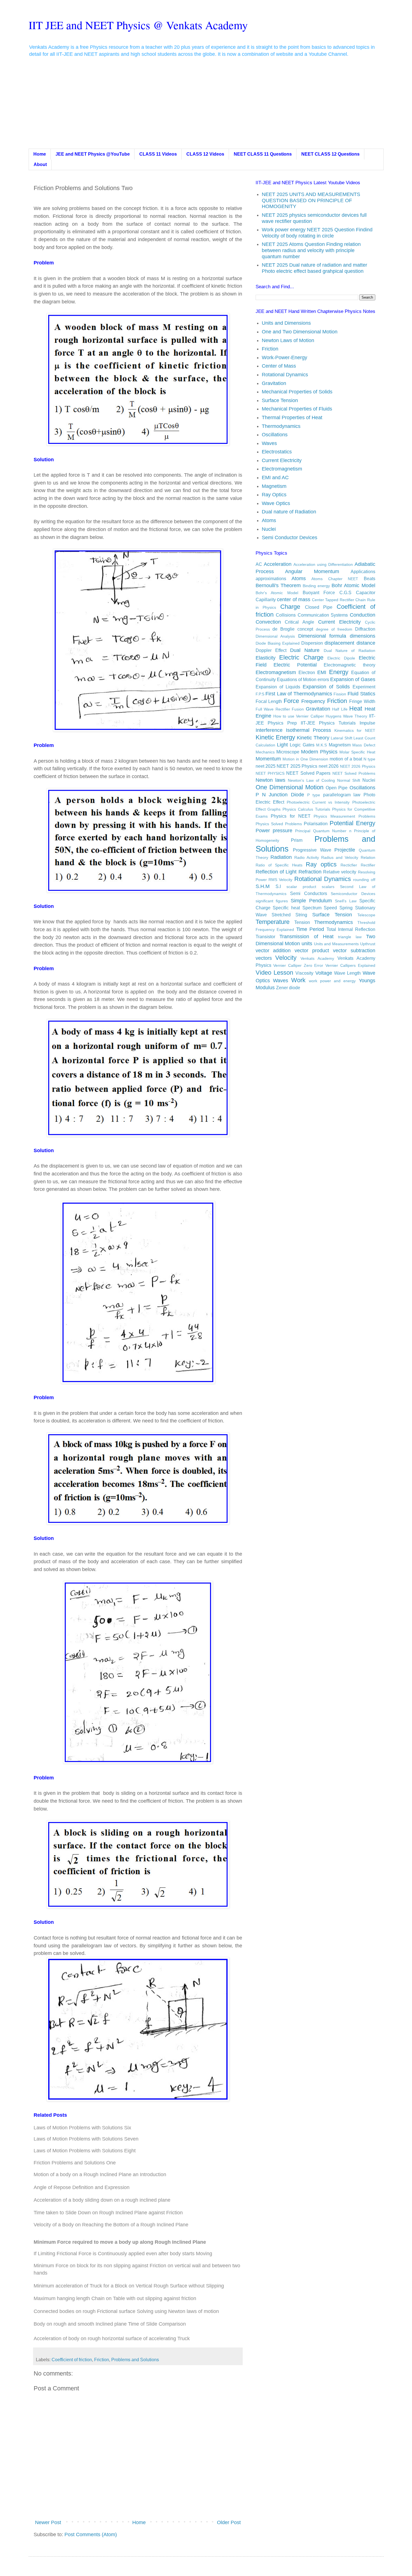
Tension (302, 922)
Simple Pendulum (311, 901)
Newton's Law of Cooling (311, 780)
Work (298, 980)
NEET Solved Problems (354, 773)
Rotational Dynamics (285, 375)
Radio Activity (307, 857)
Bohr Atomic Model (353, 585)
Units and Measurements (336, 944)
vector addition (273, 951)
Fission (340, 694)
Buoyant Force (319, 592)
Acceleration (278, 564)
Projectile (345, 850)
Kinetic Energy (275, 737)
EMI (322, 672)
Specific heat (286, 908)
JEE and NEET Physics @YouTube (93, 154)
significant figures (272, 901)
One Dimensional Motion (290, 787)
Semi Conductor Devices (290, 538)
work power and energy (332, 981)
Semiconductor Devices (353, 894)
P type (314, 795)
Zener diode (288, 988)
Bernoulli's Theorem (278, 585)
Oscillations (275, 435)
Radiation (281, 857)
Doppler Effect (271, 650)
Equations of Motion (297, 679)
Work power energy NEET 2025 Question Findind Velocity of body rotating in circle (317, 233)
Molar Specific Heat (357, 752)
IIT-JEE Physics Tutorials (328, 723)
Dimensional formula (322, 636)
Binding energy (316, 586)
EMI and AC (275, 478)
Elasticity (266, 658)
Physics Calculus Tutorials (306, 809)
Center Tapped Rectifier (333, 600)
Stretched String (289, 915)
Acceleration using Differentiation (323, 564)
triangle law (350, 937)
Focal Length (269, 701)
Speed (330, 908)
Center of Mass (279, 366)
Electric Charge (301, 657)
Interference (269, 730)
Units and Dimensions (286, 323)
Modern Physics (319, 752)
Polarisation (316, 824)
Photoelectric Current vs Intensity (318, 802)
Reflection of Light (276, 872)
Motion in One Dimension (305, 759)
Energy (339, 672)
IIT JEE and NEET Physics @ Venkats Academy (138, 25)
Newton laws (270, 780)
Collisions (286, 615)
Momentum (268, 759)
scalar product (301, 887)
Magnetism (274, 486)
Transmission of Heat (306, 937)
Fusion (298, 709)
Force (291, 701)
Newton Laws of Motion (288, 340)
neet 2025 (266, 766)
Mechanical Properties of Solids (297, 392)
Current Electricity (282, 460)
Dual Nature (305, 650)
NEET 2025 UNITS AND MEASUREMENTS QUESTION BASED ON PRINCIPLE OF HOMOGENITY (311, 200)
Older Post (229, 2522)
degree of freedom (334, 629)
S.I (278, 886)
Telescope (366, 915)
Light (282, 745)
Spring (346, 908)
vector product (312, 951)
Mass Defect (364, 745)
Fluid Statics (361, 694)
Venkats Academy (317, 958)
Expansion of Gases (353, 679)
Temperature (273, 922)
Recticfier (349, 865)
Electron (307, 672)
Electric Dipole (341, 658)
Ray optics (321, 864)
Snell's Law (346, 901)
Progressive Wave (312, 850)
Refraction (310, 872)
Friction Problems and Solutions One (75, 2163)
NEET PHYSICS (270, 773)
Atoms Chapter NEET (335, 579)
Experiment (364, 687)
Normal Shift (349, 780)
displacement (339, 643)
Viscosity (304, 973)
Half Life (340, 709)
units (307, 944)
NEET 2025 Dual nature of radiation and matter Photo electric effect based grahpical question (314, 268)
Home (40, 154)
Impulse (367, 723)
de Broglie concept (293, 629)
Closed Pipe (319, 607)
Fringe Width (362, 701)
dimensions (363, 636)
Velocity (286, 958)
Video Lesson (274, 973)
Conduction (363, 615)
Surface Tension (280, 400)
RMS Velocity (280, 880)
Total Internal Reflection (351, 929)
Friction (102, 2360)
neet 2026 (329, 766)
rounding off (364, 880)
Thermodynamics (281, 426)
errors (323, 679)
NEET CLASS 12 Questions (330, 154)
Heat (356, 708)
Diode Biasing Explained (278, 643)
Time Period (310, 929)
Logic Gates (302, 745)
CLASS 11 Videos (158, 154)
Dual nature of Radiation (289, 512)
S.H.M (263, 886)
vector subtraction (354, 951)
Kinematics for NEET (355, 730)
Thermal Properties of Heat (292, 418)
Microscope (288, 752)
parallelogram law (342, 795)
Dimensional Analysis (275, 636)
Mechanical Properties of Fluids (297, 409)
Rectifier (368, 865)
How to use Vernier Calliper (299, 716)
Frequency (313, 701)
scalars (328, 887)
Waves (269, 443)
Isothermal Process (308, 730)
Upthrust (368, 944)
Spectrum (312, 908)
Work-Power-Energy (284, 358)
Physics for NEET (291, 816)
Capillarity (266, 599)
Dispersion (312, 643)
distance (366, 643)
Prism (297, 840)
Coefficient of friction (72, 2360)
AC (259, 564)
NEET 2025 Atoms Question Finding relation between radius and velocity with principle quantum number (311, 250)
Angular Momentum (312, 571)
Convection (268, 622)
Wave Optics (276, 503)
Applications (363, 571)
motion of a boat (346, 759)
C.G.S (345, 592)
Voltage (324, 973)
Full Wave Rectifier (273, 709)
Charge (290, 607)
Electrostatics (277, 452)
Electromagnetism (282, 469)
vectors (264, 958)
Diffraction (365, 629)
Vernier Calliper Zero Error (298, 965)
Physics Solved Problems (279, 824)
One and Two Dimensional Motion (300, 332)
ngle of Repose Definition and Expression (83, 2187)
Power (263, 831)
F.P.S (260, 694)
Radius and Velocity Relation (348, 857)
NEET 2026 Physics (358, 766)
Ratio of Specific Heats (279, 865)
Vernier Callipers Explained (350, 965)
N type (369, 759)
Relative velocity (340, 872)
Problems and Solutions (135, 2360)
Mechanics (265, 752)
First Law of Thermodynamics (299, 694)
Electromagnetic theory (349, 665)
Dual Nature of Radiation (349, 651)
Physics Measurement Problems (344, 816)
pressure (283, 831)
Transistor (265, 937)
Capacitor (366, 592)
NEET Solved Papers (308, 773)
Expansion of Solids (326, 687)
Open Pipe (337, 788)
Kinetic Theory (313, 738)
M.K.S (321, 745)
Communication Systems (323, 615)
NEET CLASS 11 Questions (263, 154)
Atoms (269, 520)
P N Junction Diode (280, 795)
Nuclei (269, 529)
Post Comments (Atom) (91, 2535)
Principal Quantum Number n (323, 831)
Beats (370, 578)
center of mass (294, 599)
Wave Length (347, 973)
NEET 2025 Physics (297, 766)
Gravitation (274, 383)
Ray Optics (274, 495)
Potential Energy (352, 823)
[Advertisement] (206, 107)
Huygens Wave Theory (346, 716)
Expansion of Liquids (278, 687)
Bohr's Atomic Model (277, 593)
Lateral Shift (341, 738)
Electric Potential (295, 665)
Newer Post (48, 2522)
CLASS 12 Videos (205, 154)
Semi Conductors (309, 893)
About (40, 164)
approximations (271, 578)
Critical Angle (299, 622)
